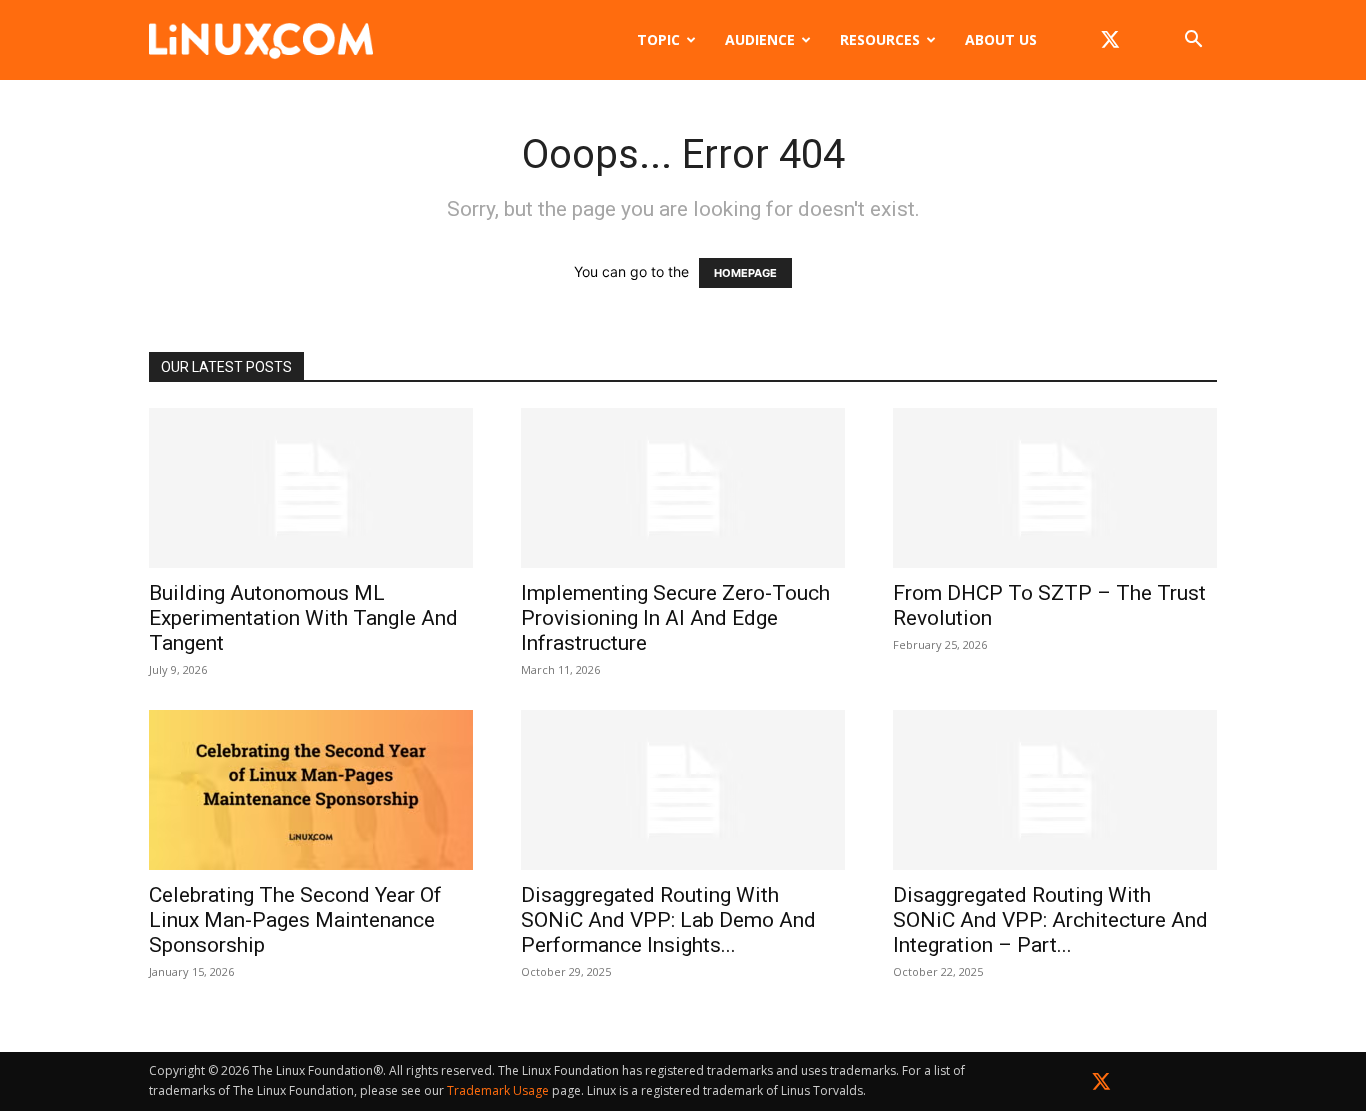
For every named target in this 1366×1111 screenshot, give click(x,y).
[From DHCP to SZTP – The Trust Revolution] (1055, 488)
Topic (658, 39)
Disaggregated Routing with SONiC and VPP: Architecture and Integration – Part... (1050, 920)
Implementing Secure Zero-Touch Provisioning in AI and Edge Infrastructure (675, 618)
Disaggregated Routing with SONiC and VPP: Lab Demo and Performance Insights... (668, 920)
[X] (1110, 40)
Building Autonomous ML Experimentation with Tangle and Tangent (303, 618)
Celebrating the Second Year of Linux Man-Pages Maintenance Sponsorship (295, 920)
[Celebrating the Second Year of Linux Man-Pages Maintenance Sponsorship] (311, 790)
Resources (880, 39)
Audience (760, 39)
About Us (1001, 39)
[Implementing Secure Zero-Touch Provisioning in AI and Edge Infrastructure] (683, 488)
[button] (1193, 41)
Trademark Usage (498, 1090)
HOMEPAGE (745, 273)
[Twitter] (1101, 1085)
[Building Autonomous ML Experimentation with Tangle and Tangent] (311, 488)
